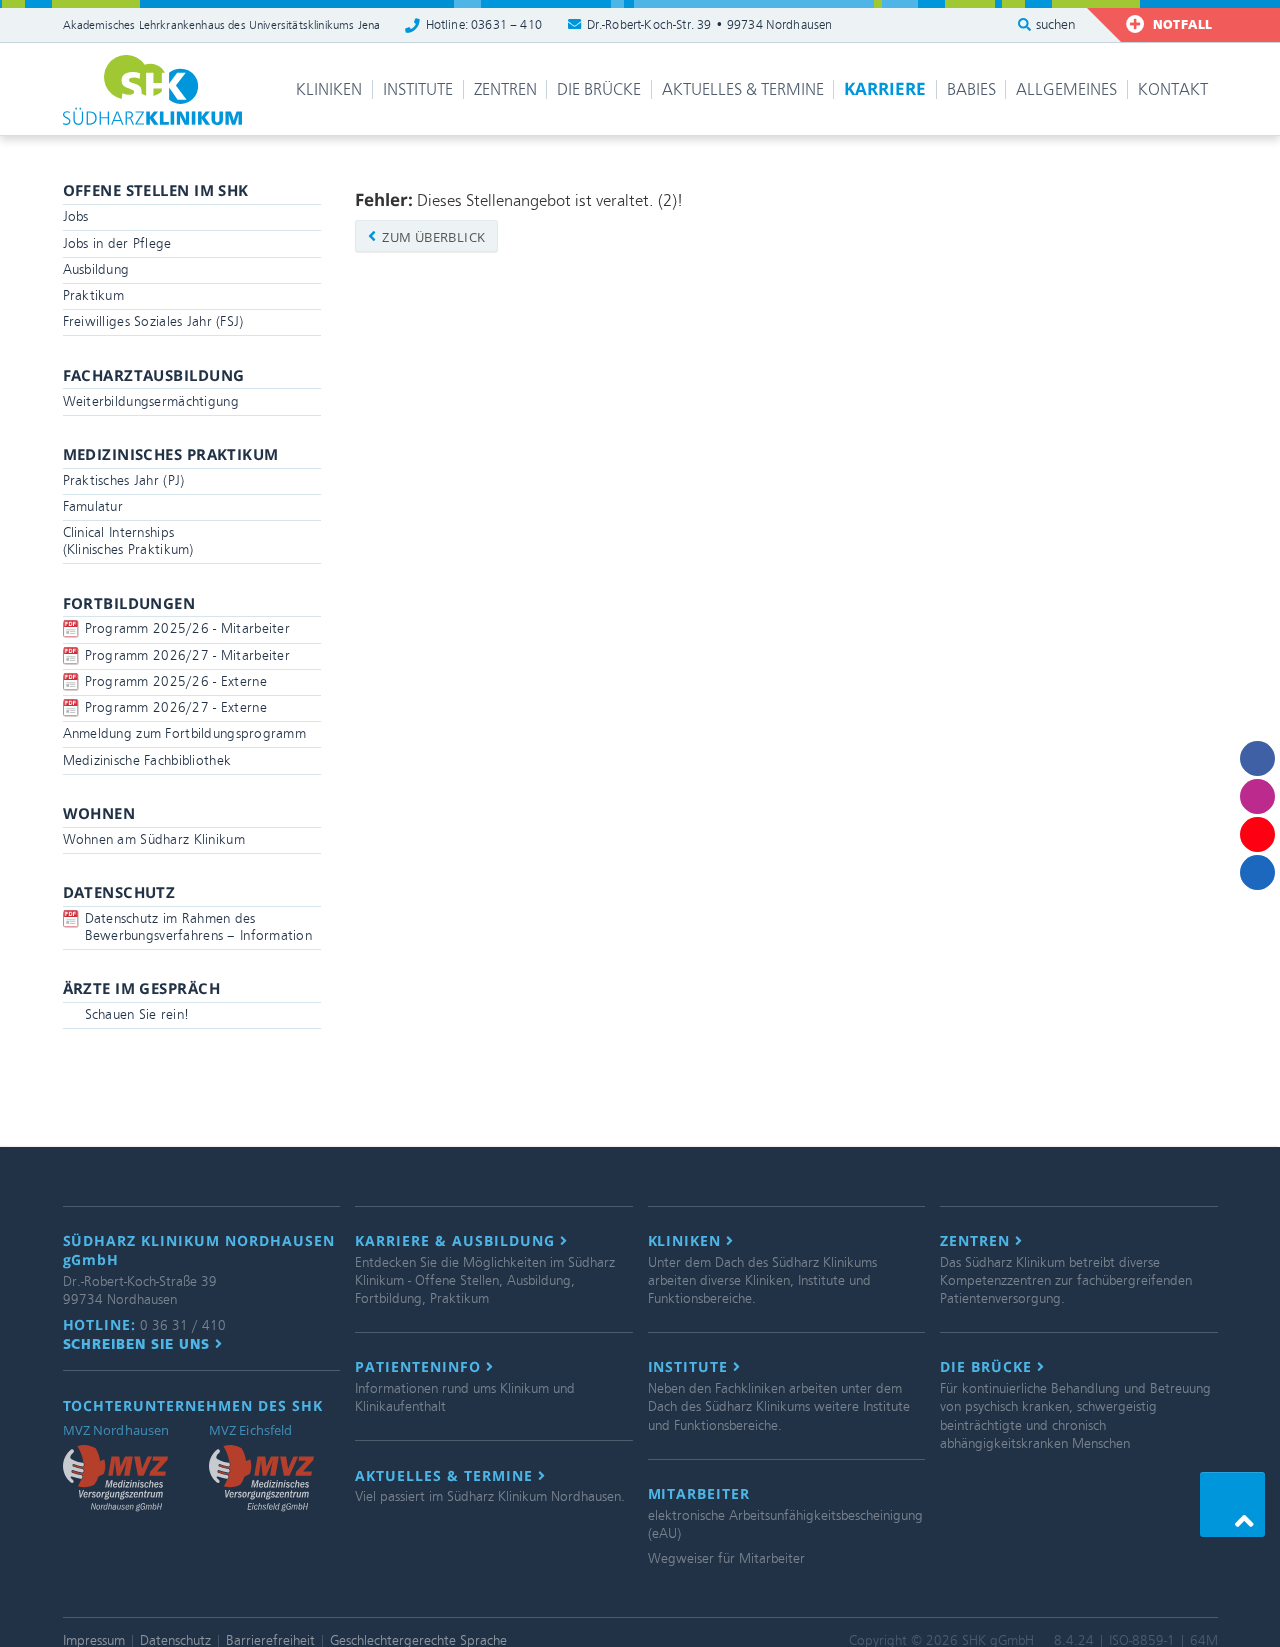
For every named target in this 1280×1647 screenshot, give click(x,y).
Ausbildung (96, 269)
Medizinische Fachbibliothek (147, 760)
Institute (418, 89)
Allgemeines (1066, 89)
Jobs (76, 216)
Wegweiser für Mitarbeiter (726, 1558)
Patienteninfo (420, 1367)
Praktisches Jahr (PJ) (124, 480)
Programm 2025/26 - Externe (176, 681)
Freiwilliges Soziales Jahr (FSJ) (153, 321)
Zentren (505, 89)
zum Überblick (432, 237)
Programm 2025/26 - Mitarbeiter (187, 628)
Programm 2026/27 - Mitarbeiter (187, 655)
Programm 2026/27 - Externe (176, 707)
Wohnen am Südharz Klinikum (154, 839)
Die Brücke (599, 89)
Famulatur (93, 506)
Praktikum (94, 295)
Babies (971, 89)
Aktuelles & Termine (743, 89)
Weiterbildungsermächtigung (151, 401)
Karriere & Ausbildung (457, 1241)
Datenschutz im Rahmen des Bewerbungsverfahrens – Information (199, 927)
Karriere (885, 88)
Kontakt (1173, 89)
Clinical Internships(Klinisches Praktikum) (128, 541)
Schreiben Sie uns (139, 1344)
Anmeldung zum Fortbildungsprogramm (185, 733)
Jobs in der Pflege (117, 243)
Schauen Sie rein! (137, 1014)
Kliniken (329, 89)
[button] (1232, 1504)
